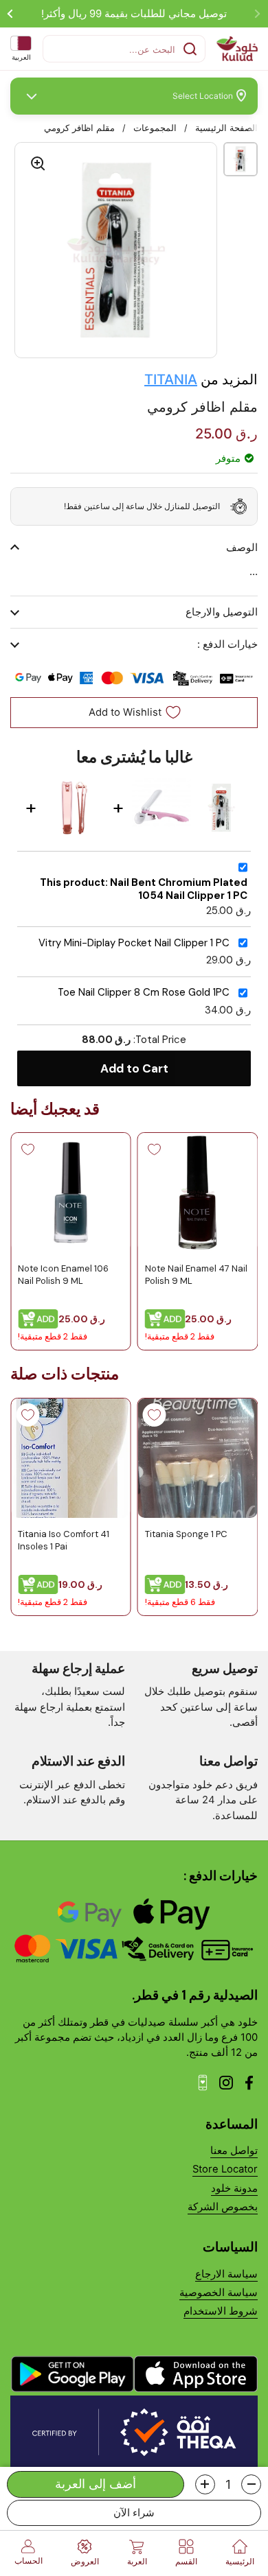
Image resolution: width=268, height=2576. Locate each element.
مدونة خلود (234, 2188)
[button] (251, 2484)
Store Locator (225, 2169)
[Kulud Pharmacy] (237, 49)
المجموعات (155, 128)
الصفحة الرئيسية (226, 128)
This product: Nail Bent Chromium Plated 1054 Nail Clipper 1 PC (144, 889)
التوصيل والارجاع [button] (222, 612)
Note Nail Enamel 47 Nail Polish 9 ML (196, 1275)
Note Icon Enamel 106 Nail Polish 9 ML (63, 1275)
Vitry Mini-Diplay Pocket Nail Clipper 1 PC (134, 943)
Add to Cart (134, 1068)
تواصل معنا (234, 2151)
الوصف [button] (242, 548)
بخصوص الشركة (223, 2207)
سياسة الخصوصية (219, 2293)
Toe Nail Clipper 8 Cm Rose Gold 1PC (144, 993)
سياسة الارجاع (226, 2274)
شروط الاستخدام (221, 2311)
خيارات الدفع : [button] (227, 644)
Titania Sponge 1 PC (186, 1533)
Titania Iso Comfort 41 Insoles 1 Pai (64, 1539)
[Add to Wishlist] (155, 1149)
